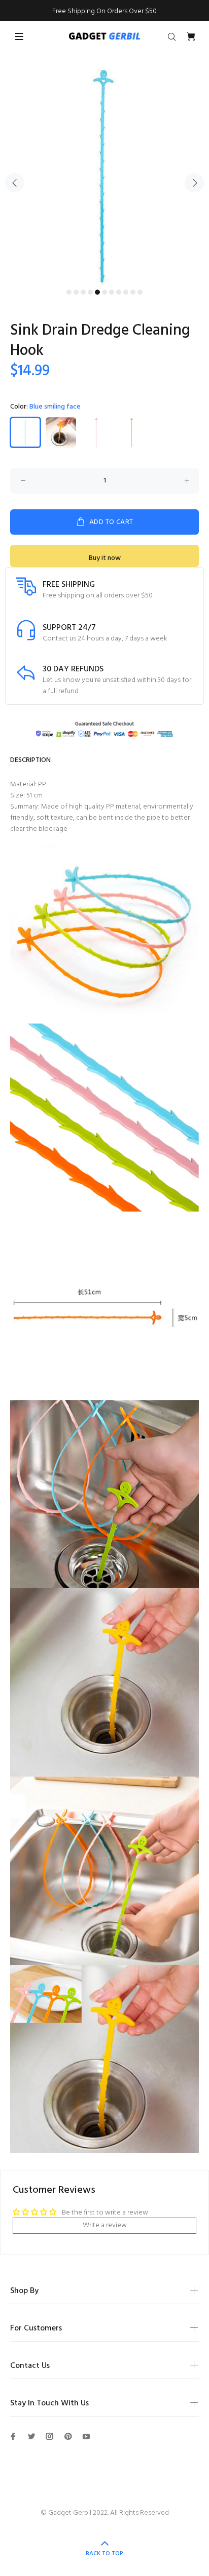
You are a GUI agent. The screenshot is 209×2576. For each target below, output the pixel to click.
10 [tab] (133, 292)
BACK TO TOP (104, 2554)
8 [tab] (119, 292)
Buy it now (105, 558)
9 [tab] (126, 292)
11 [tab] (140, 292)
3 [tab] (83, 292)
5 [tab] (97, 292)
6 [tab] (104, 292)
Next (194, 183)
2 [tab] (76, 292)
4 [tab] (90, 292)
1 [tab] (69, 292)
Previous (15, 183)
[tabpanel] (104, 177)
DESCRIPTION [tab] (30, 760)
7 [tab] (112, 292)
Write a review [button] (105, 2225)
